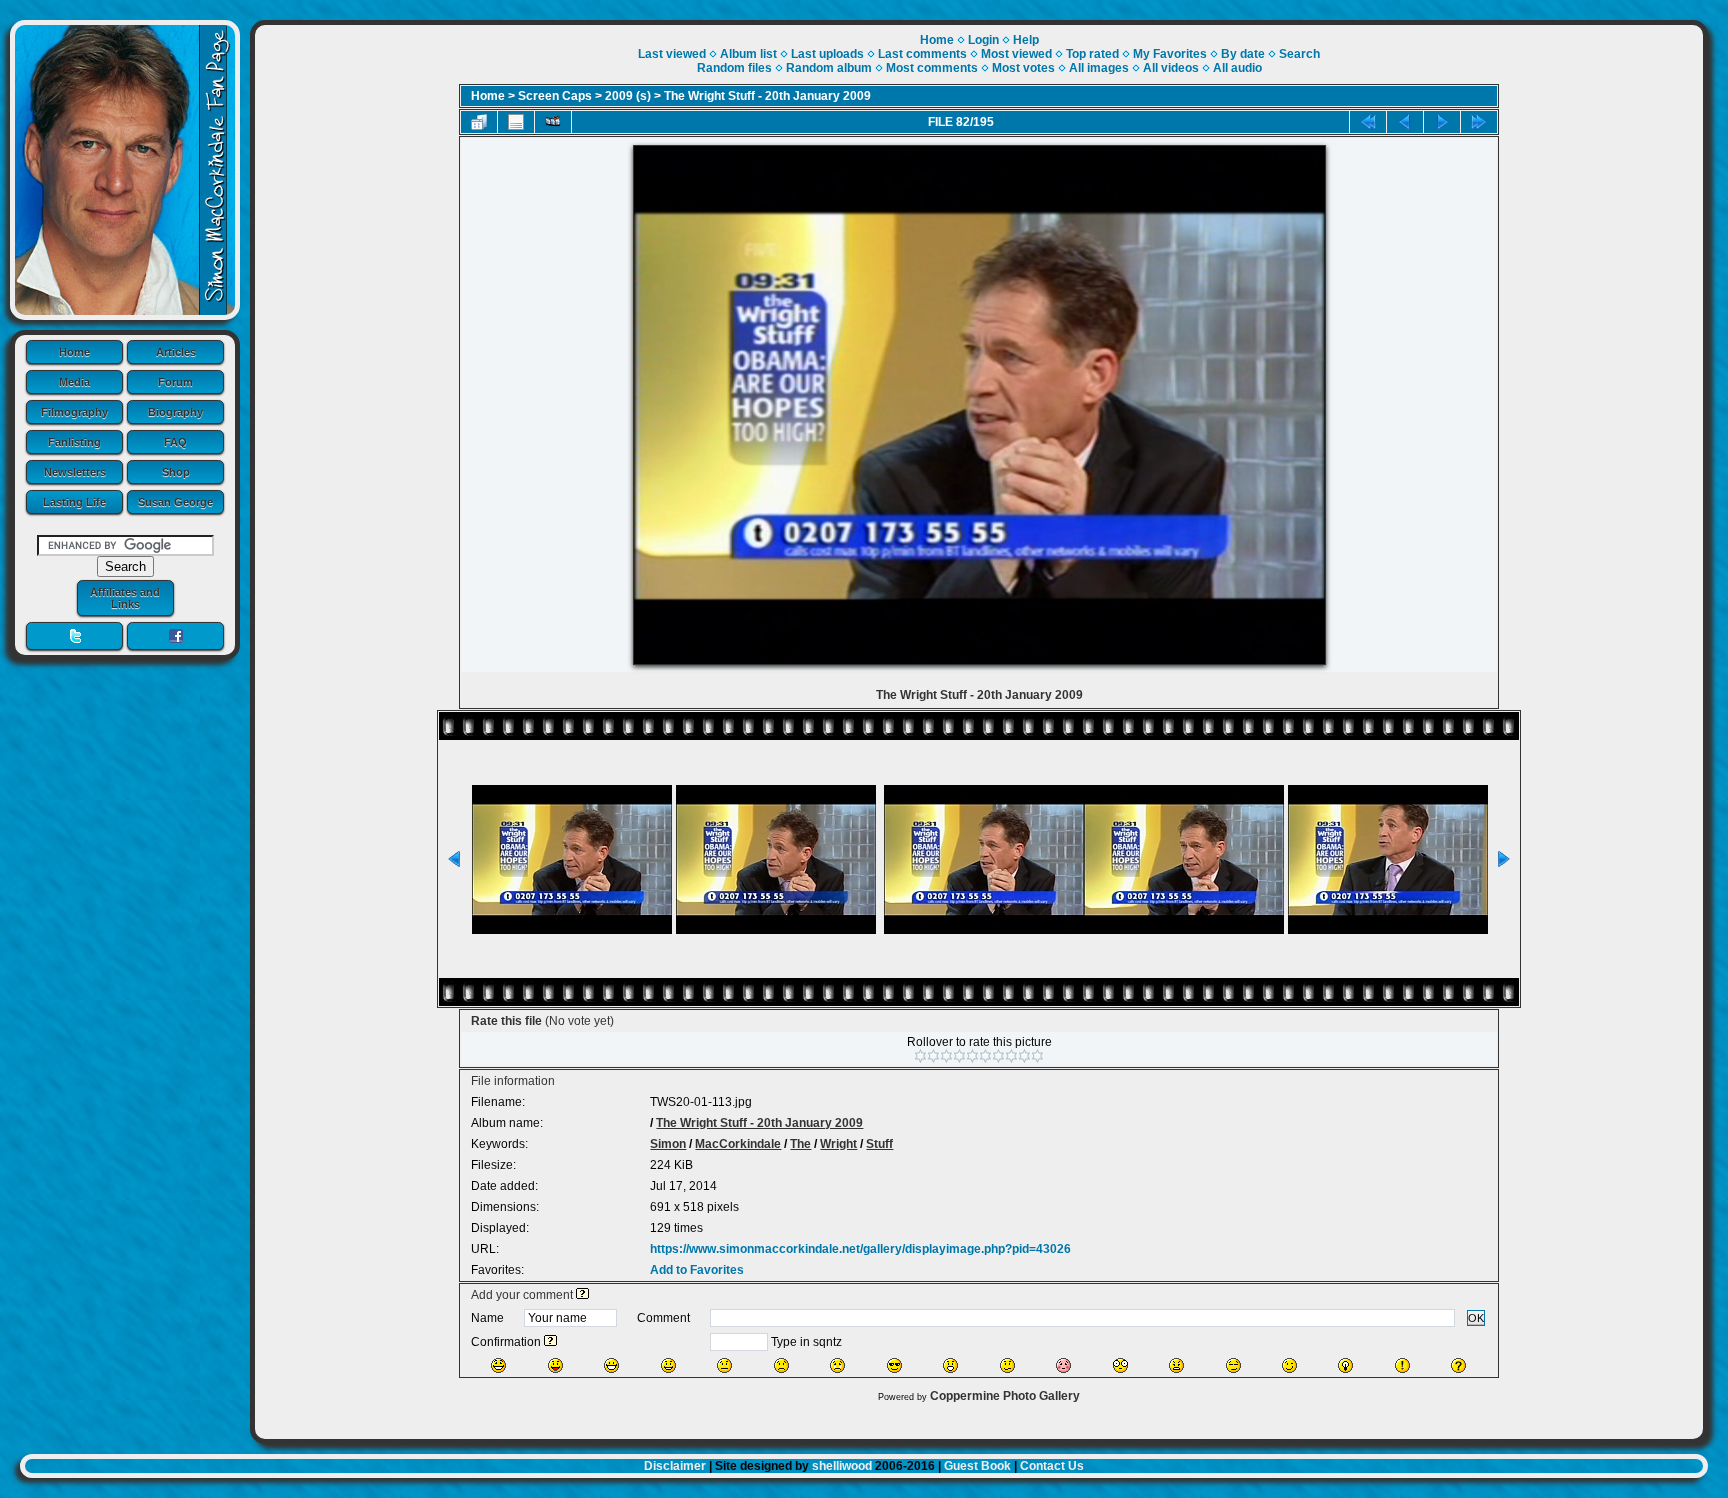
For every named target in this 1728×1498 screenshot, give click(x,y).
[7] (998, 1056)
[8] (1011, 1056)
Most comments (932, 68)
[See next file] (1442, 122)
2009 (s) (628, 96)
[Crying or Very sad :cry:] (837, 1365)
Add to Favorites (697, 1270)
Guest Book (977, 1466)
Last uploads (827, 54)
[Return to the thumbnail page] (479, 122)
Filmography (74, 412)
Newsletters (75, 472)
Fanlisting (74, 442)
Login (983, 40)
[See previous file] (1405, 122)
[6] (985, 1056)
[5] (972, 1056)
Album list (748, 54)
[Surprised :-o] (950, 1365)
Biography (175, 412)
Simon (668, 1144)
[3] (946, 1056)
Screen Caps (555, 96)
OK (1476, 1318)
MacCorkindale (738, 1144)
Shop (176, 472)
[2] (933, 1056)
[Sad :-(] (781, 1365)
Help (1026, 40)
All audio (1237, 68)
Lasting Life (74, 502)
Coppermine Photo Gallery (1005, 1396)
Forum (175, 382)
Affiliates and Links (125, 598)
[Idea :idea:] (1345, 1365)
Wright (838, 1144)
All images (1099, 68)
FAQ (175, 442)
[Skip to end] (1479, 122)
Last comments (922, 54)
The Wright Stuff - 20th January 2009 (767, 96)
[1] (920, 1056)
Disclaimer (675, 1466)
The (800, 1144)
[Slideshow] (553, 122)
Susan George (175, 502)
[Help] (582, 1295)
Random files (734, 68)
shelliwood (842, 1466)
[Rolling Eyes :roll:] (1233, 1365)
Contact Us (1052, 1466)
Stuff (879, 1144)
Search (1299, 54)
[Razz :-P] (555, 1365)
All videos (1171, 68)
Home (74, 352)
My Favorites (1170, 54)
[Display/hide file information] (516, 122)
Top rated (1092, 54)
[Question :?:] (1458, 1365)
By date (1243, 54)
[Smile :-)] (668, 1365)
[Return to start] (1368, 122)
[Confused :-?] (1007, 1365)
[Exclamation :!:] (1402, 1365)
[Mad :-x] (1176, 1365)
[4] (959, 1056)
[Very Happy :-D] (611, 1365)
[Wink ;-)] (1289, 1365)
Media (74, 382)
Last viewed (672, 54)
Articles (176, 352)
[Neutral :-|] (724, 1365)
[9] (1024, 1056)
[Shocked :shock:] (1120, 1365)
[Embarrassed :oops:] (1063, 1365)
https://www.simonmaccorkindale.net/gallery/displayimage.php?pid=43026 (860, 1249)
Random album (829, 68)
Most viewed (1016, 54)
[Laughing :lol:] (498, 1365)
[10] (1037, 1056)
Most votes (1023, 68)
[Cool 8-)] (894, 1365)
